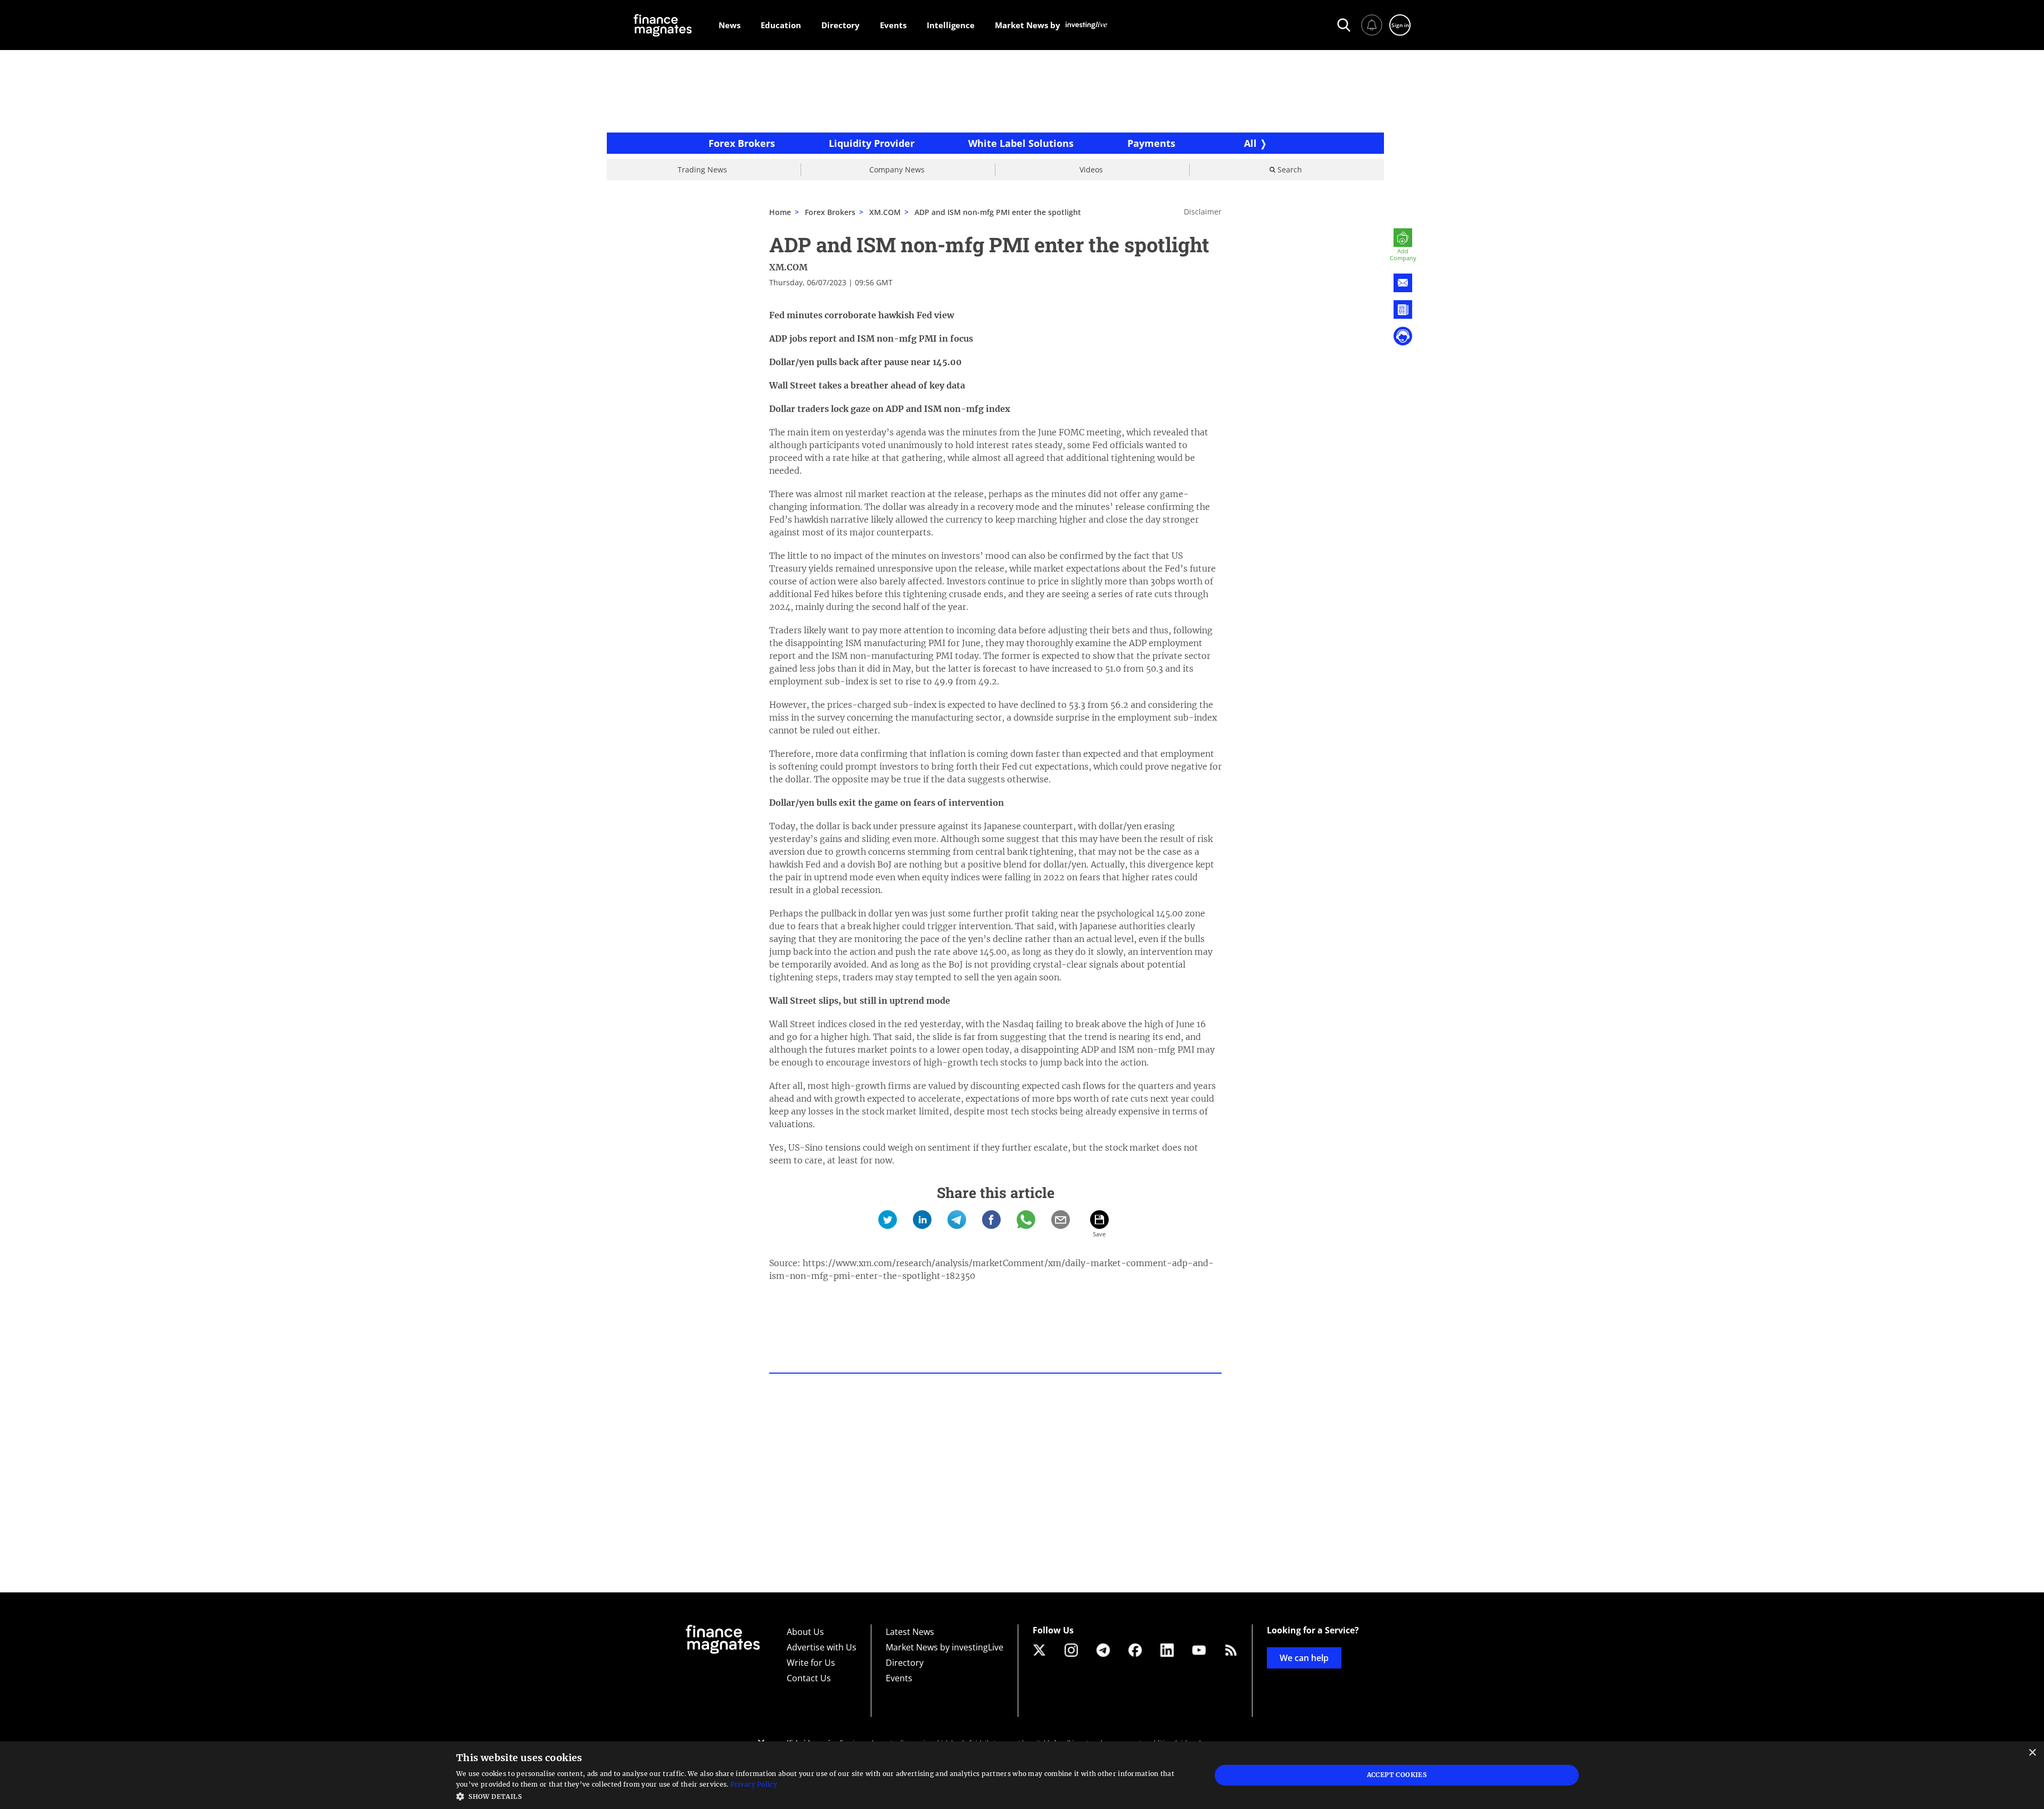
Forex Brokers (742, 143)
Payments (1151, 143)
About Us (805, 1632)
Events (899, 1678)
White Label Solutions (1021, 143)
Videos (1091, 170)
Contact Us (809, 1678)
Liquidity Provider (872, 143)
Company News (897, 170)
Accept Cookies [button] (1397, 1775)
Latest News (910, 1632)
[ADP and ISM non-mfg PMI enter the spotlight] (888, 1220)
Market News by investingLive (945, 1647)
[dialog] (1022, 1775)
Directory (905, 1663)
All (1250, 143)
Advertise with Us (822, 1647)
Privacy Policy (754, 1784)
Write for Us (811, 1663)
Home (780, 212)
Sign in (1400, 25)
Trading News (702, 170)
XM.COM (885, 212)
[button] (822, 1795)
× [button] (2032, 1753)
